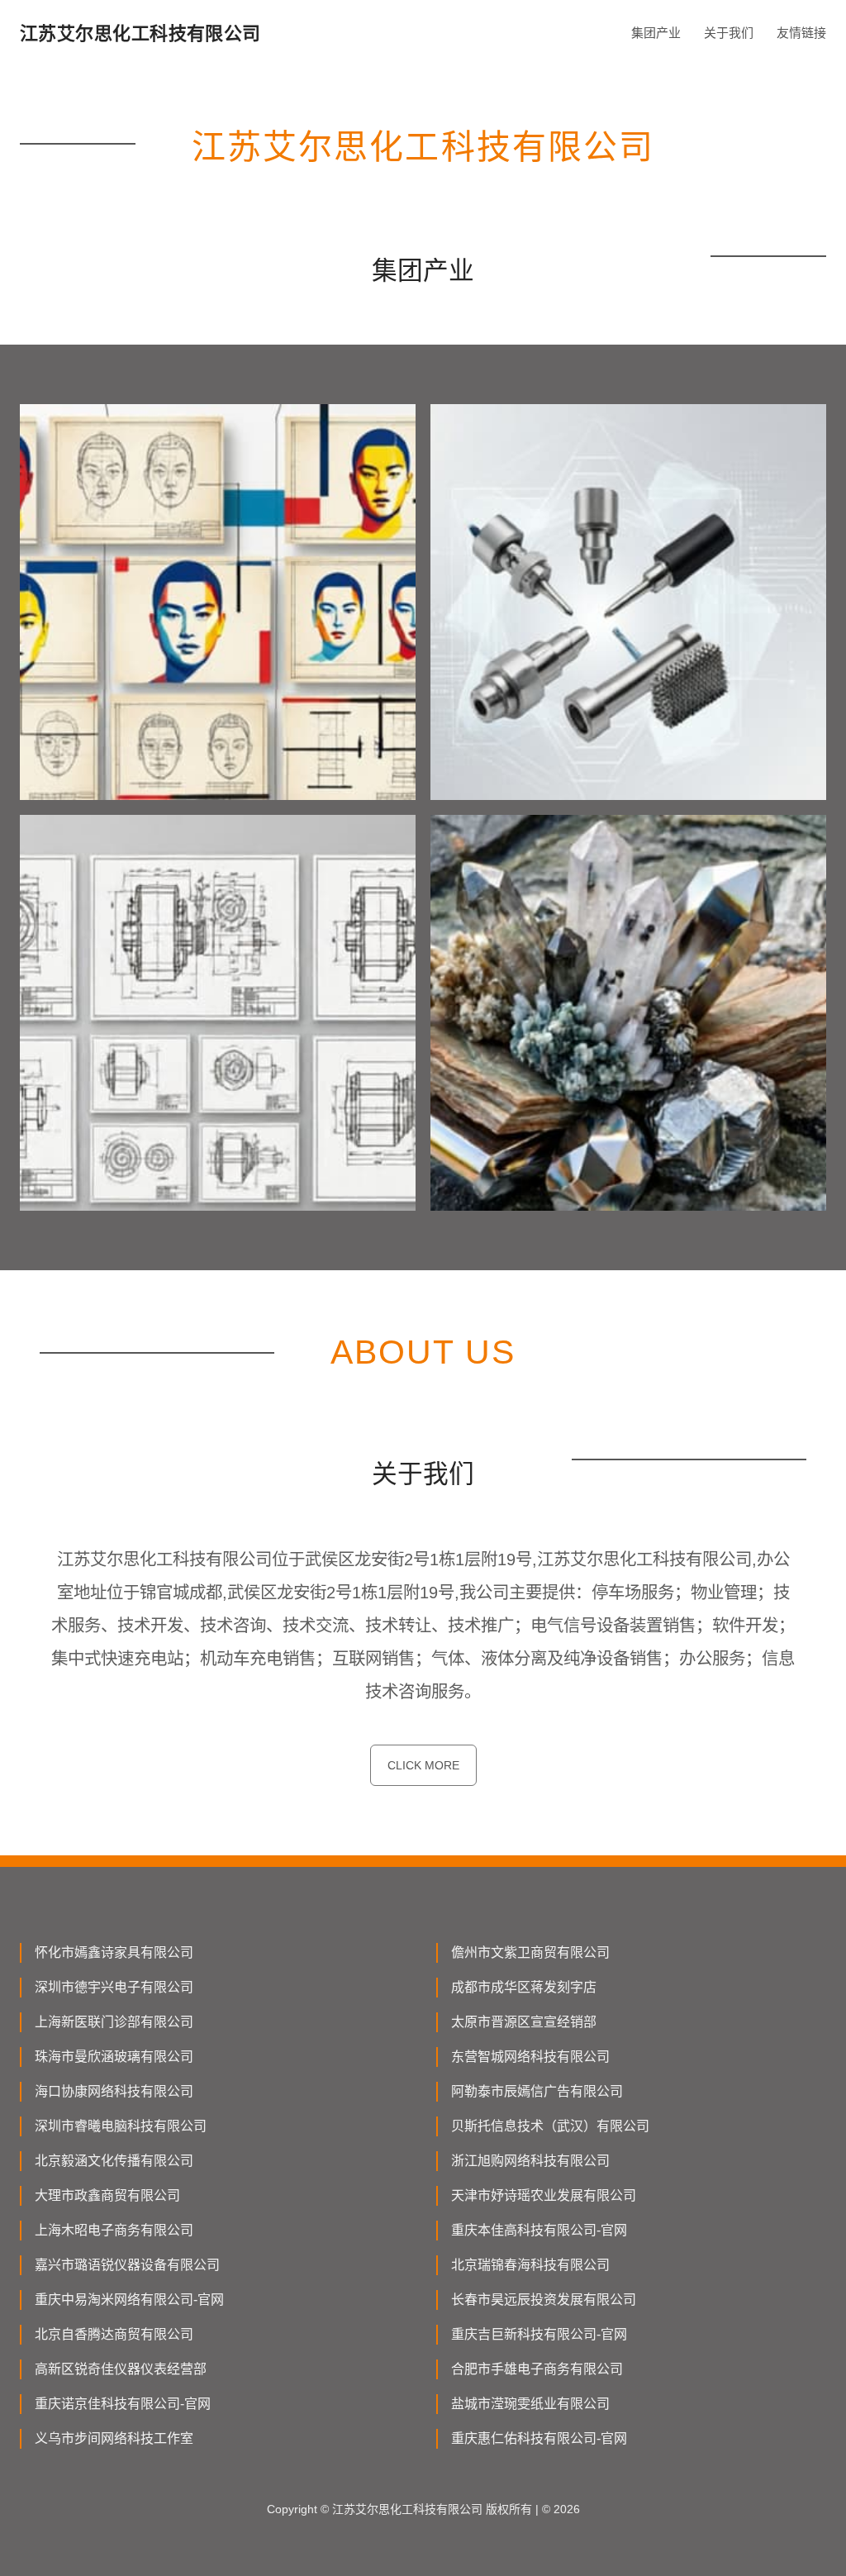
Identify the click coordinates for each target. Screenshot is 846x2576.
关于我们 (729, 33)
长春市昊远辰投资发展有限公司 (544, 2300)
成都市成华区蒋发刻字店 (524, 1987)
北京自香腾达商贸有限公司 (114, 2334)
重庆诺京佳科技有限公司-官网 (123, 2404)
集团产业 (656, 33)
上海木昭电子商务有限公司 (114, 2230)
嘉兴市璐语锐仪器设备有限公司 (127, 2265)
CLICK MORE (423, 1765)
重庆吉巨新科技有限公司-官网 (539, 2334)
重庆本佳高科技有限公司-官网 (539, 2230)
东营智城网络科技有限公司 (530, 2057)
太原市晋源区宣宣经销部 (524, 2022)
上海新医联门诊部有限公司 (114, 2022)
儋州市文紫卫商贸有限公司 (530, 1952)
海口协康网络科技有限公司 (114, 2091)
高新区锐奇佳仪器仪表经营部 (121, 2369)
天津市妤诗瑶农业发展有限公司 (544, 2195)
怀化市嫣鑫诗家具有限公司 (114, 1952)
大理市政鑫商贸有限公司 (107, 2195)
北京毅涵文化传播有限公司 (114, 2161)
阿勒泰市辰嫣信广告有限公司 (537, 2091)
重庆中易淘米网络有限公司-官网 (129, 2300)
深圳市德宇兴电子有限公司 (114, 1987)
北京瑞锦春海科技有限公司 (530, 2265)
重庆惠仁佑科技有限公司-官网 (539, 2438)
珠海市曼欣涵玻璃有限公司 (114, 2057)
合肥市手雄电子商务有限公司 (537, 2369)
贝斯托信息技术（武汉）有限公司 (550, 2126)
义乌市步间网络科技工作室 (114, 2438)
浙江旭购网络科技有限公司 (530, 2161)
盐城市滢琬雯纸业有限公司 (530, 2404)
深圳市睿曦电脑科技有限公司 (121, 2126)
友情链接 (801, 33)
